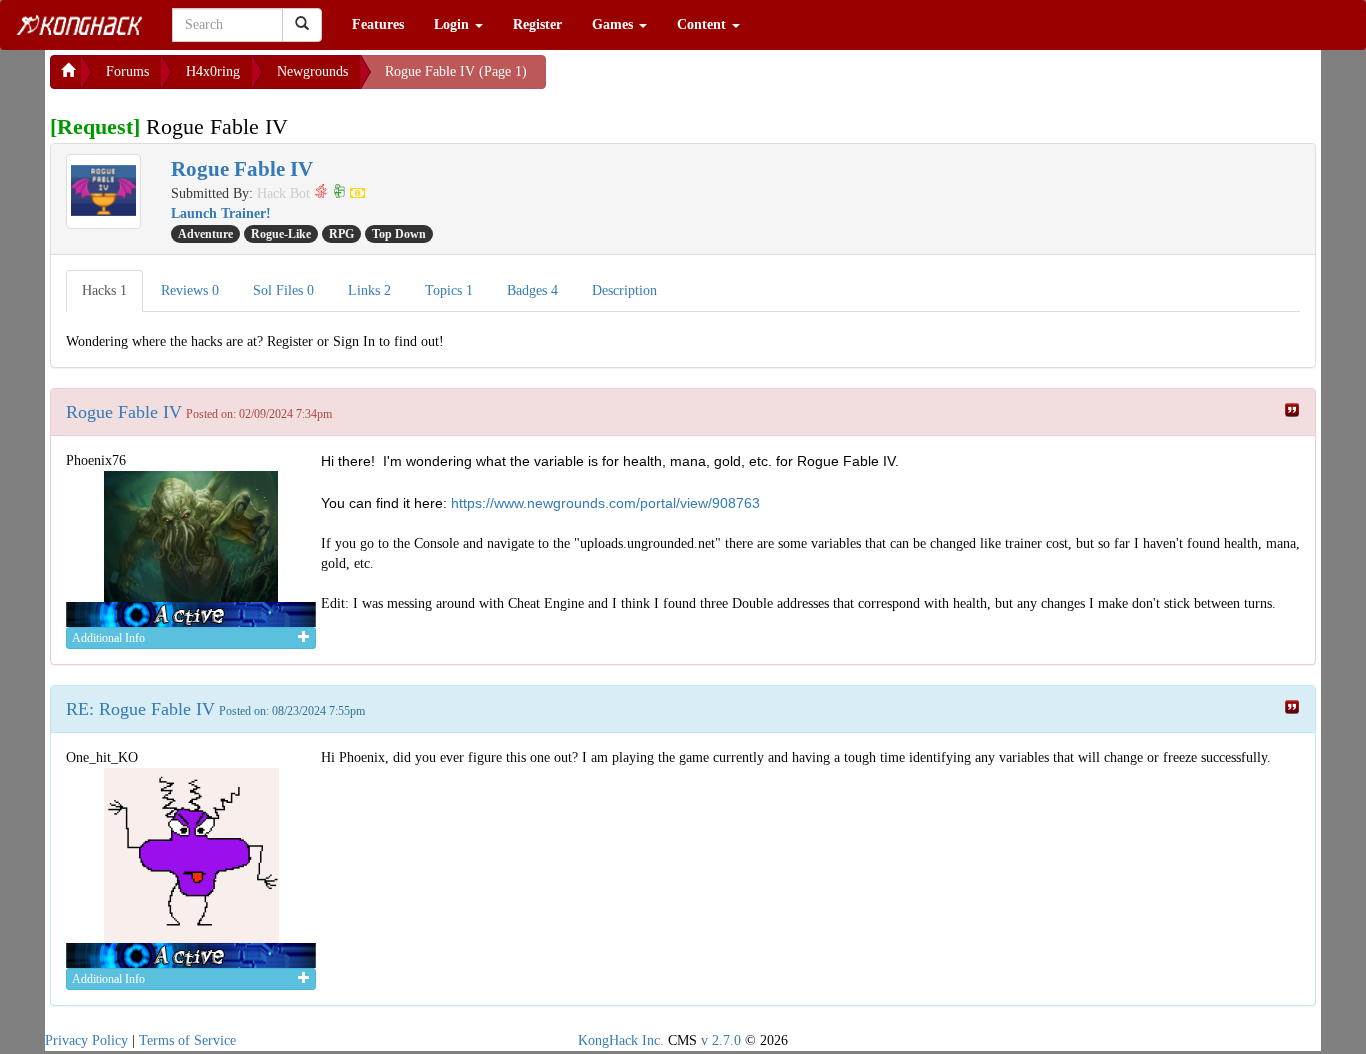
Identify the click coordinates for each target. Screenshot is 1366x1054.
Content (703, 24)
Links (369, 290)
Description (624, 290)
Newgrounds (312, 71)
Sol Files (283, 290)
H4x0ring (213, 71)
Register (537, 24)
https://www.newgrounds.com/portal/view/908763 (605, 503)
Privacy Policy (86, 1040)
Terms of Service (187, 1040)
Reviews (190, 290)
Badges (532, 290)
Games (614, 24)
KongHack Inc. (621, 1040)
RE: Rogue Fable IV (140, 709)
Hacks (104, 290)
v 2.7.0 (721, 1040)
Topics (449, 290)
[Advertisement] (706, 80)
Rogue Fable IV (124, 412)
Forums (127, 71)
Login (453, 24)
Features (378, 24)
